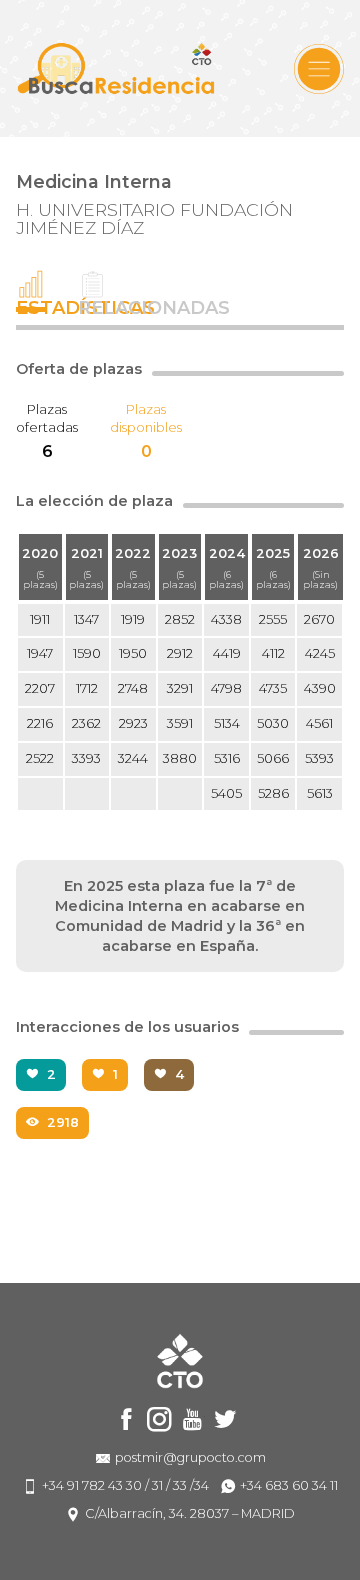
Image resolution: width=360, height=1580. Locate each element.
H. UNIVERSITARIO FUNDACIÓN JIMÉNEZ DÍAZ (154, 218)
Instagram (159, 1419)
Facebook (126, 1419)
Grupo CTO (116, 68)
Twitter (225, 1419)
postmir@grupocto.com (190, 1457)
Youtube (192, 1419)
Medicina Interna (94, 181)
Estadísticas (31, 307)
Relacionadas (93, 307)
